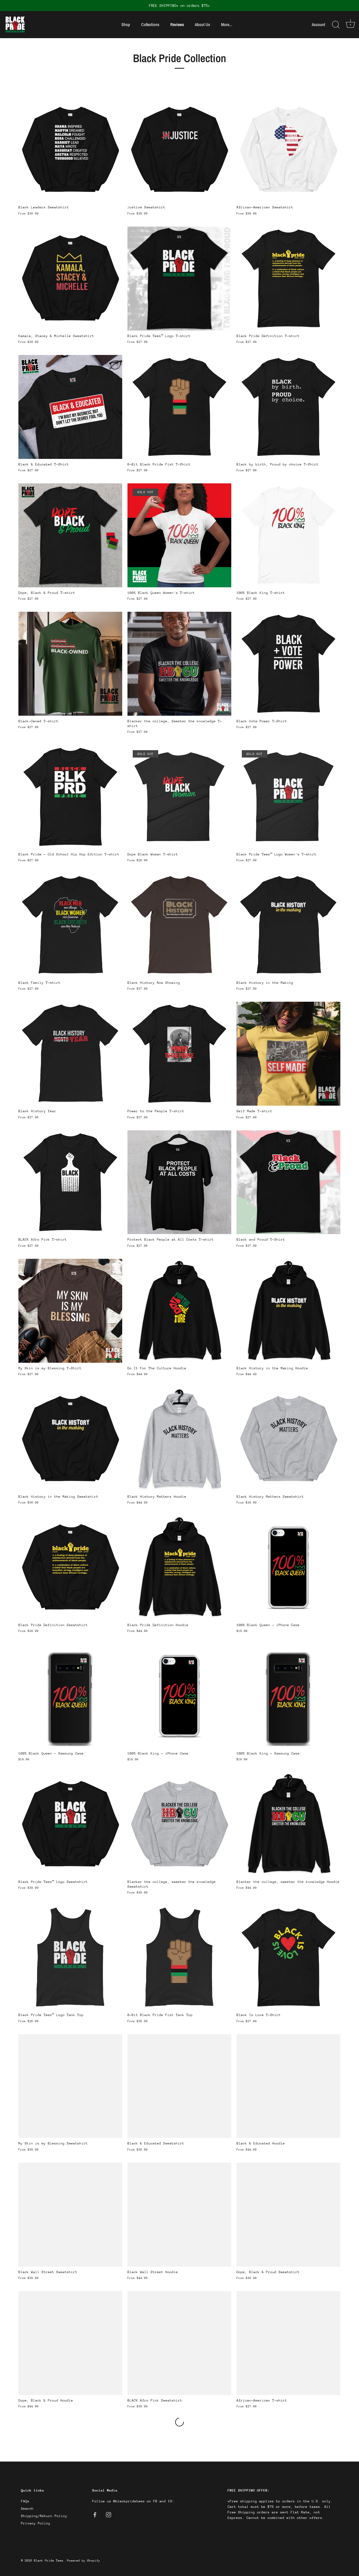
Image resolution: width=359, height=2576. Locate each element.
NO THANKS (215, 1319)
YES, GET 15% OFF (215, 1300)
